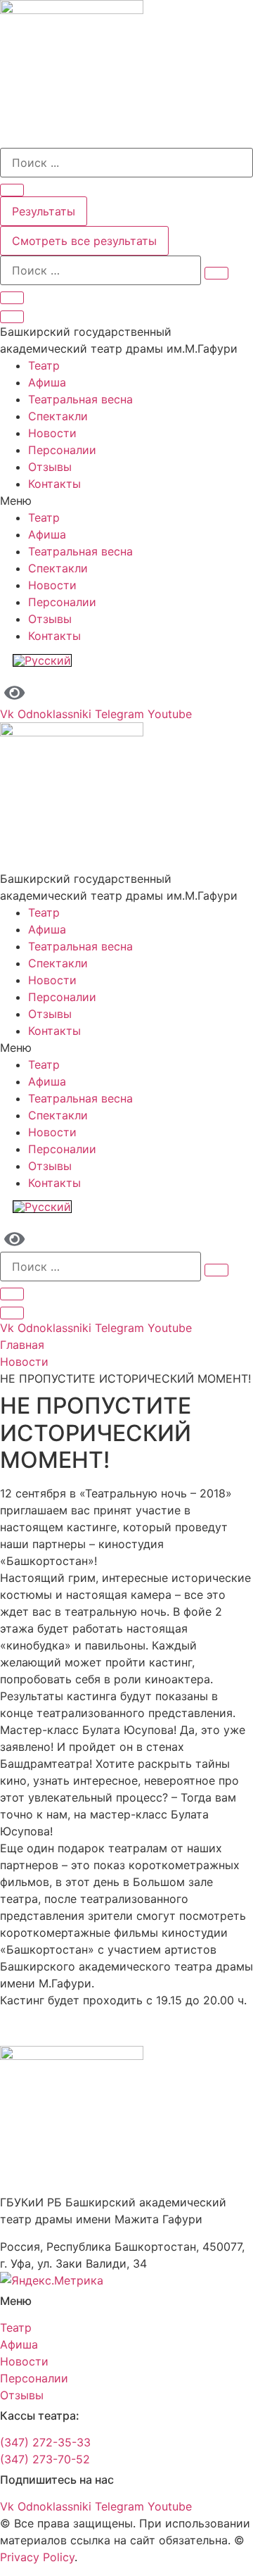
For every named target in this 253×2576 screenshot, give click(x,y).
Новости (52, 433)
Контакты (54, 484)
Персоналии (62, 450)
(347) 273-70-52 (45, 2459)
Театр (44, 365)
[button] (126, 501)
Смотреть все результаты (84, 241)
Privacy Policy (37, 2557)
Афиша (47, 382)
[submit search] (216, 273)
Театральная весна (80, 399)
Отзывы (50, 467)
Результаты (44, 211)
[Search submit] (12, 190)
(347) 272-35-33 (45, 2442)
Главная (22, 1345)
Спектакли (58, 416)
